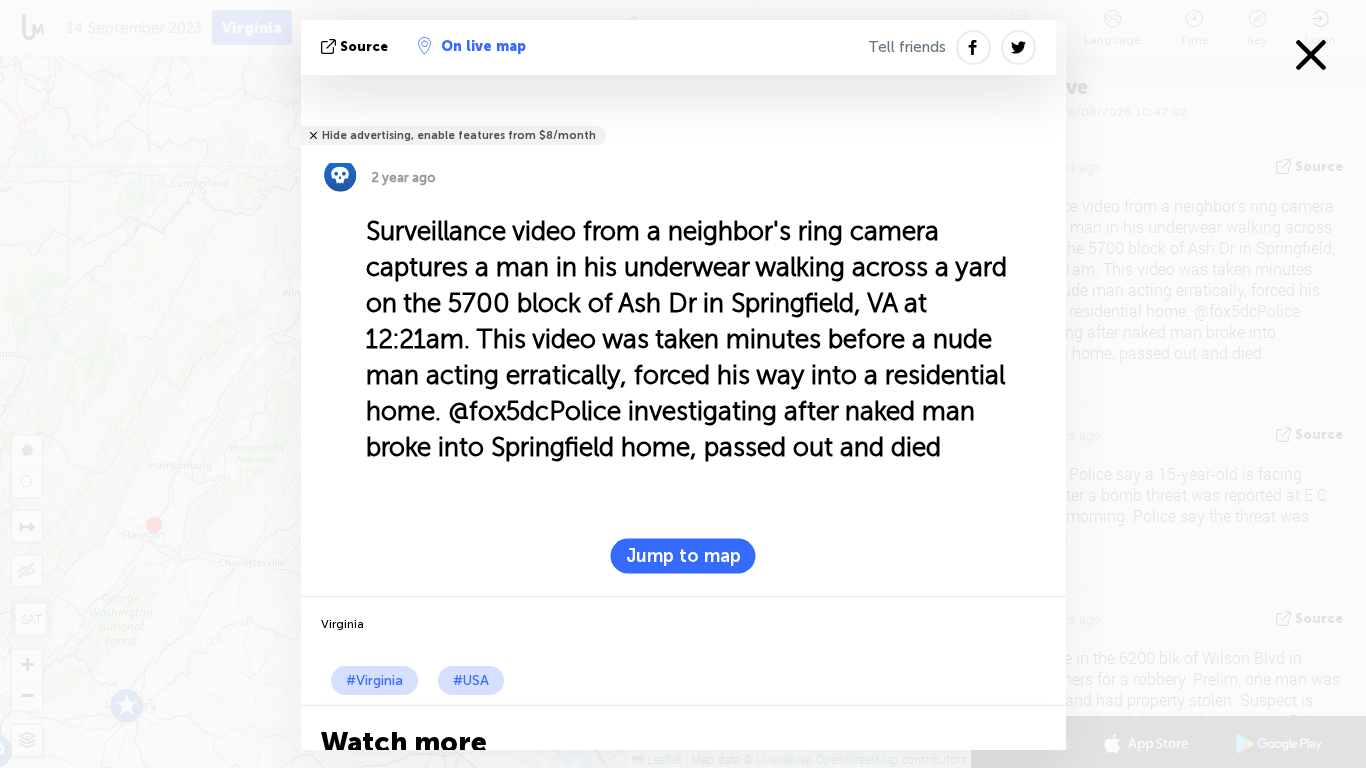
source (364, 46)
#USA (471, 680)
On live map (483, 46)
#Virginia (374, 680)
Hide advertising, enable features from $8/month (459, 135)
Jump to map (683, 556)
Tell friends (907, 47)
